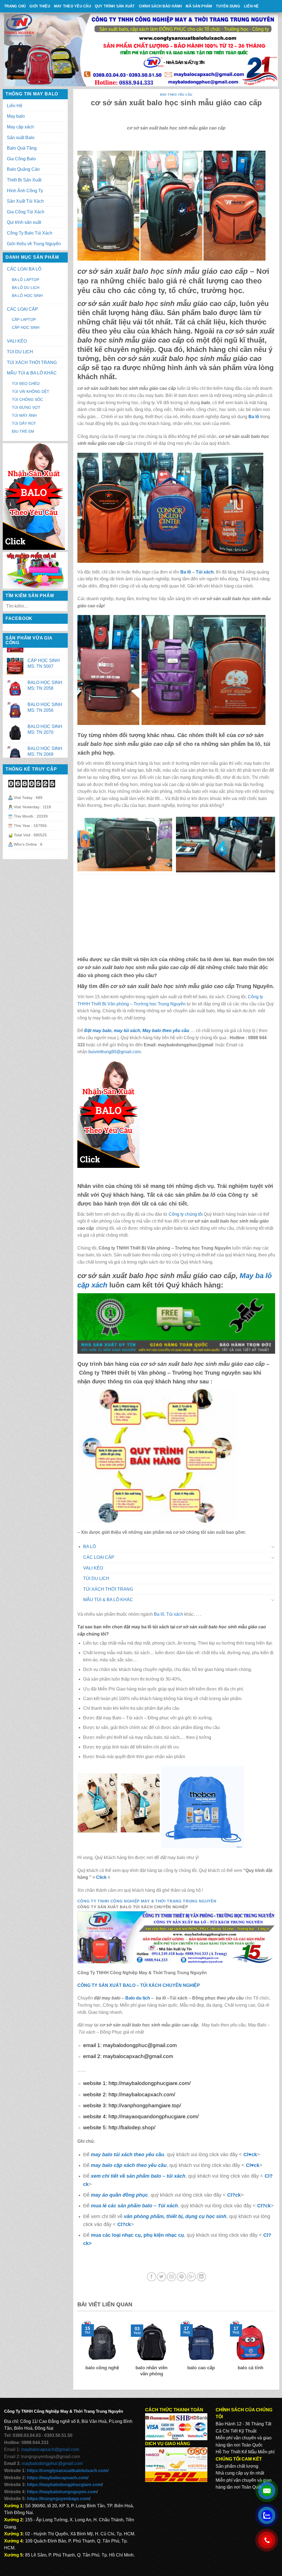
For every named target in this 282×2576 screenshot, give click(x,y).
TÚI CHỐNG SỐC (27, 399)
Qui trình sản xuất (24, 222)
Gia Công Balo (21, 159)
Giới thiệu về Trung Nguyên (34, 244)
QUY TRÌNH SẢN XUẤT (115, 6)
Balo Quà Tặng (22, 148)
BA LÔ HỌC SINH (27, 296)
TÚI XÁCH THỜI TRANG (32, 362)
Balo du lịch (138, 1998)
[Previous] (80, 2352)
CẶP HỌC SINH (26, 327)
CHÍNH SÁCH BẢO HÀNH (160, 6)
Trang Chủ (15, 6)
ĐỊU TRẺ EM (23, 431)
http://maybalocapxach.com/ (141, 2094)
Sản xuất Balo (21, 138)
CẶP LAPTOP (24, 319)
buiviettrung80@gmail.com (115, 1052)
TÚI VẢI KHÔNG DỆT (31, 391)
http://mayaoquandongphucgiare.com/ (154, 2116)
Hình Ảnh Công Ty (25, 191)
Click (101, 1877)
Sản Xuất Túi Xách (25, 201)
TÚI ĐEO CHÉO (26, 384)
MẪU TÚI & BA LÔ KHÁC (32, 373)
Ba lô (186, 572)
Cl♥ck (250, 2154)
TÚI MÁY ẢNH (24, 415)
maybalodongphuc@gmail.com (140, 2045)
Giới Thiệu (40, 6)
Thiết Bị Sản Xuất (24, 180)
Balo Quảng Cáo (23, 169)
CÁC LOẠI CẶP (22, 309)
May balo (16, 116)
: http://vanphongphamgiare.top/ (143, 2105)
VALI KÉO (17, 341)
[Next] (272, 2352)
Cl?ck (234, 2195)
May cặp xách (20, 127)
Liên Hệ (251, 6)
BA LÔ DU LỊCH (26, 288)
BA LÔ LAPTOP (25, 280)
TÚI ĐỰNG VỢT (26, 407)
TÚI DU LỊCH (20, 352)
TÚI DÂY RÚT (24, 423)
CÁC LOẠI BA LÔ (24, 269)
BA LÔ (90, 1547)
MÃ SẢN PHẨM (199, 6)
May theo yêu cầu (72, 6)
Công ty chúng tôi (186, 1214)
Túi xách (205, 572)
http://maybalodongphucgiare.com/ (149, 2083)
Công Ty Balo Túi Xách (30, 233)
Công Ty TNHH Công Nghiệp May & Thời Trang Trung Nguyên (147, 1901)
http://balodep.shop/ (132, 2127)
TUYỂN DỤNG (228, 6)
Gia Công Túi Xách (26, 212)
